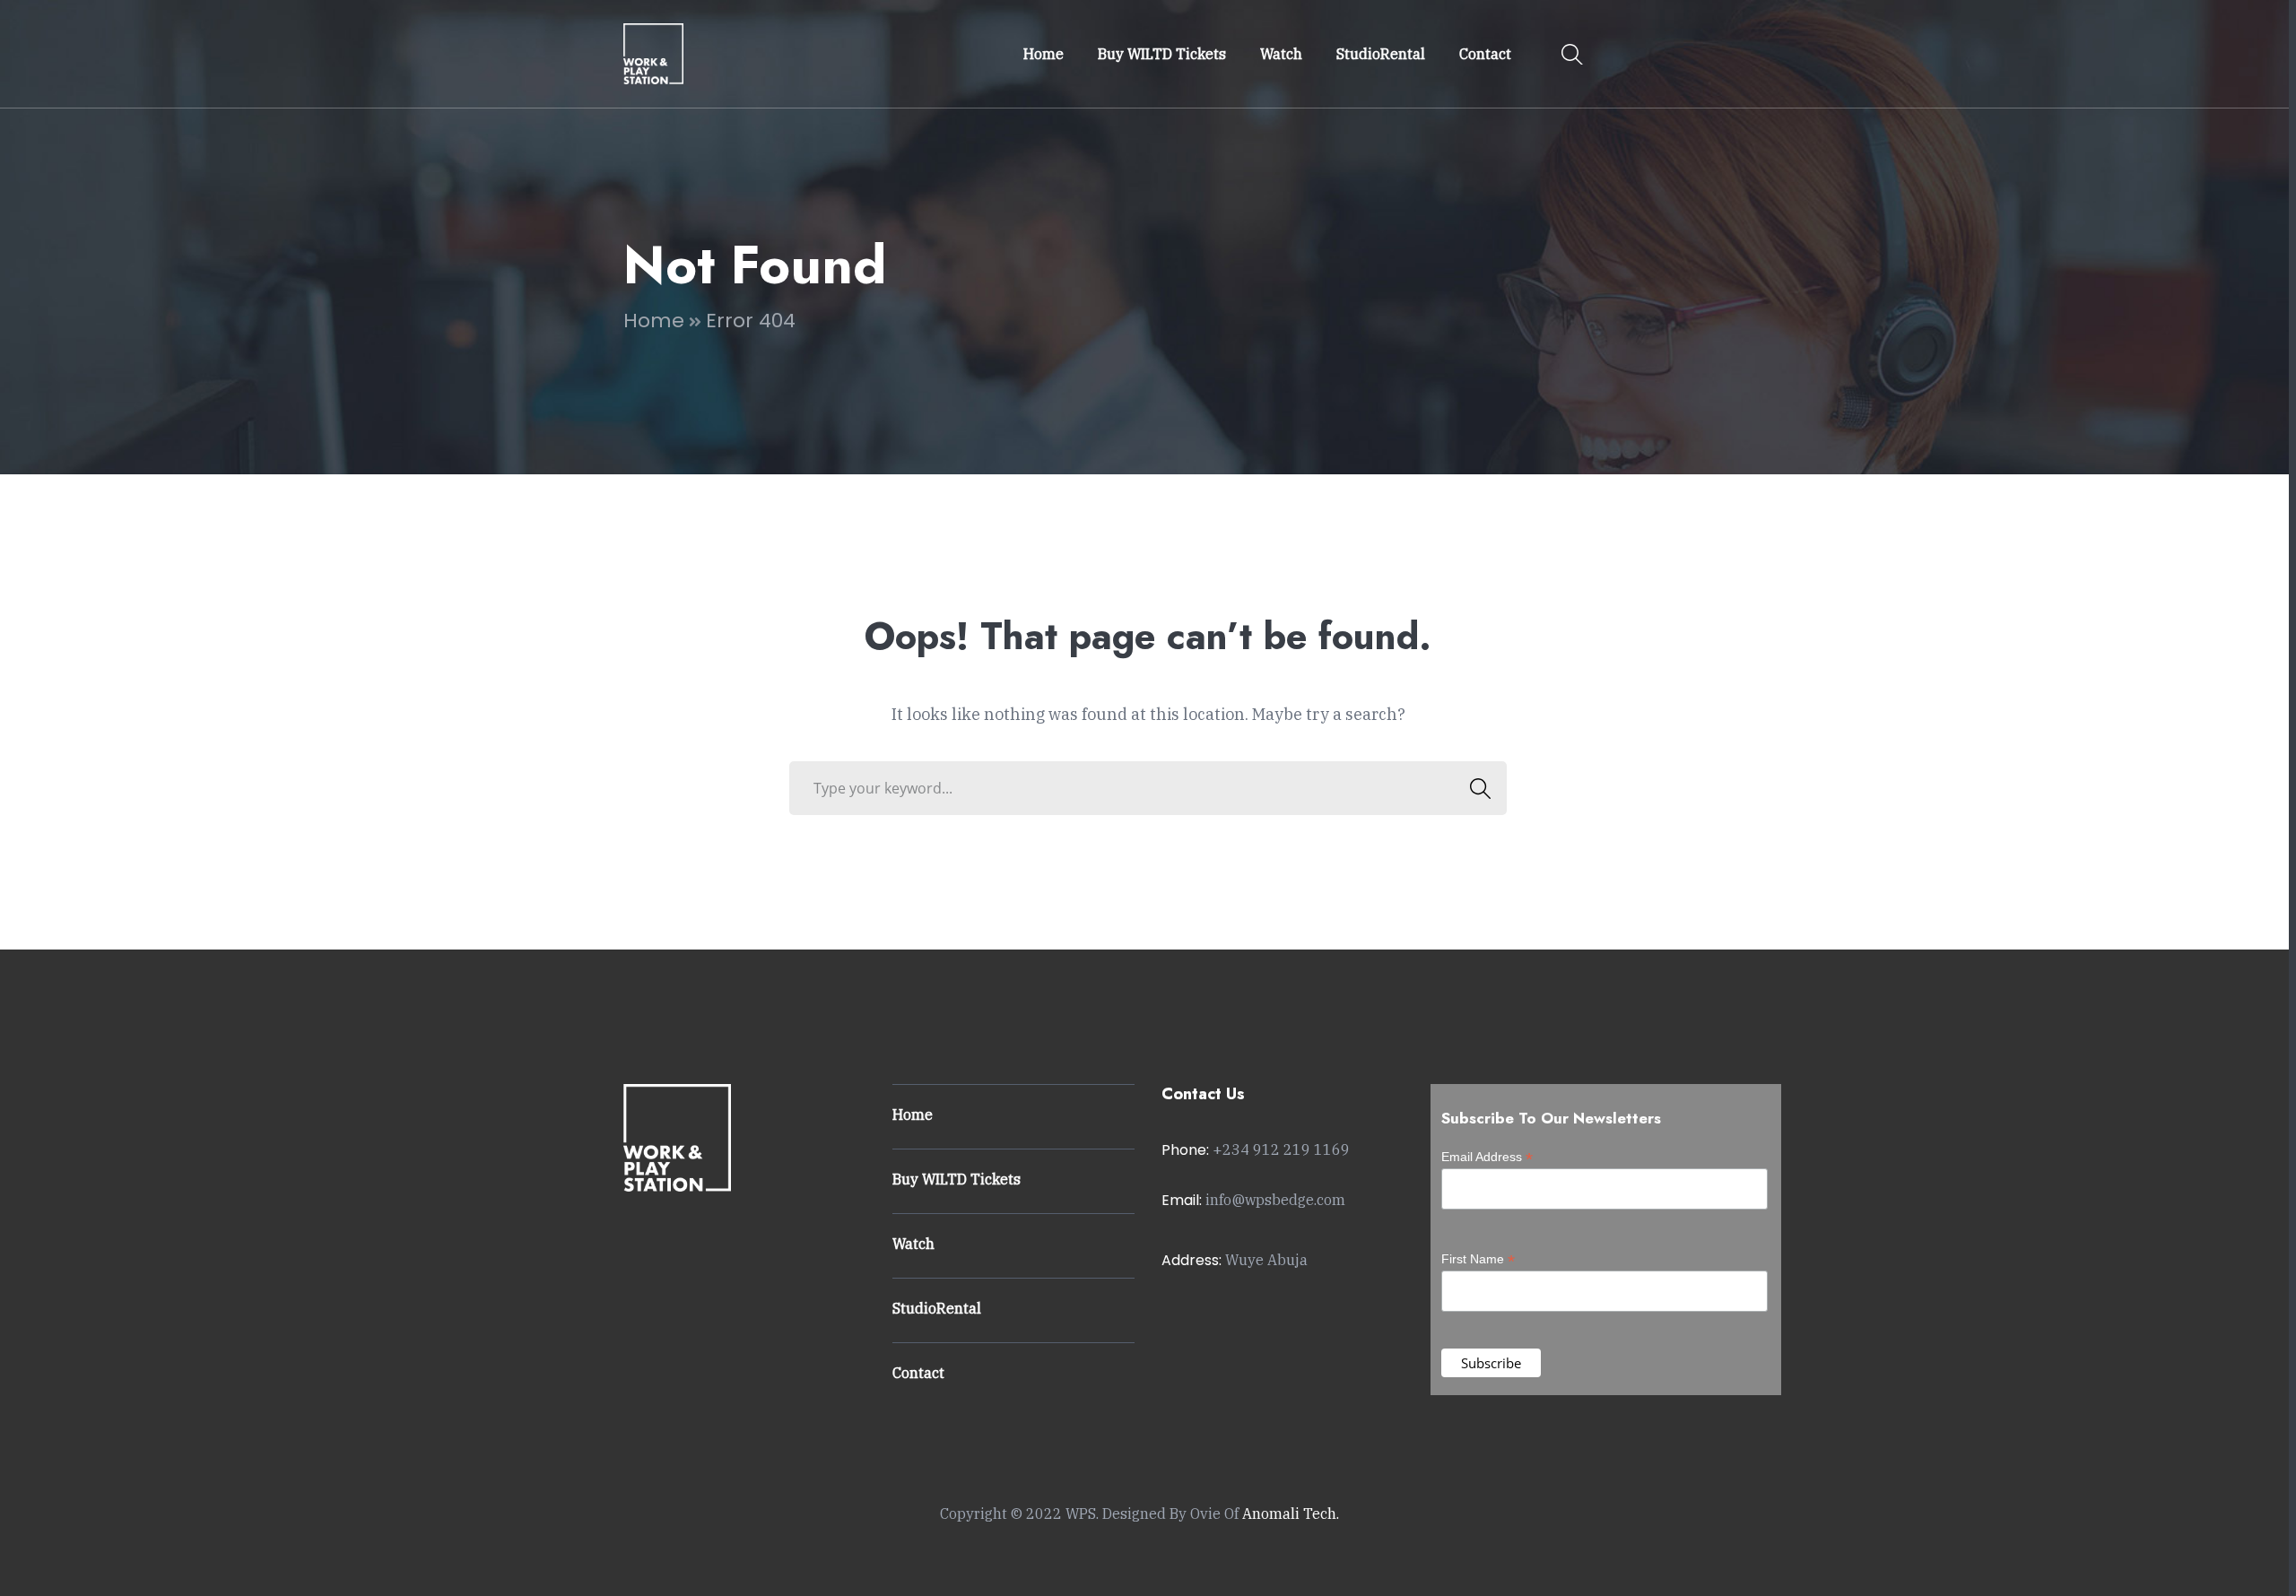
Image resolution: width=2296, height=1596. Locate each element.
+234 (1281, 1149)
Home (654, 321)
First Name (1478, 1259)
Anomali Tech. (1291, 1514)
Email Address (1487, 1157)
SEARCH (1480, 788)
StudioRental (937, 1308)
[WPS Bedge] (653, 52)
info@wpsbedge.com (1275, 1200)
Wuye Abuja (1266, 1260)
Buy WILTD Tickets (957, 1179)
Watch (913, 1244)
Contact (918, 1373)
